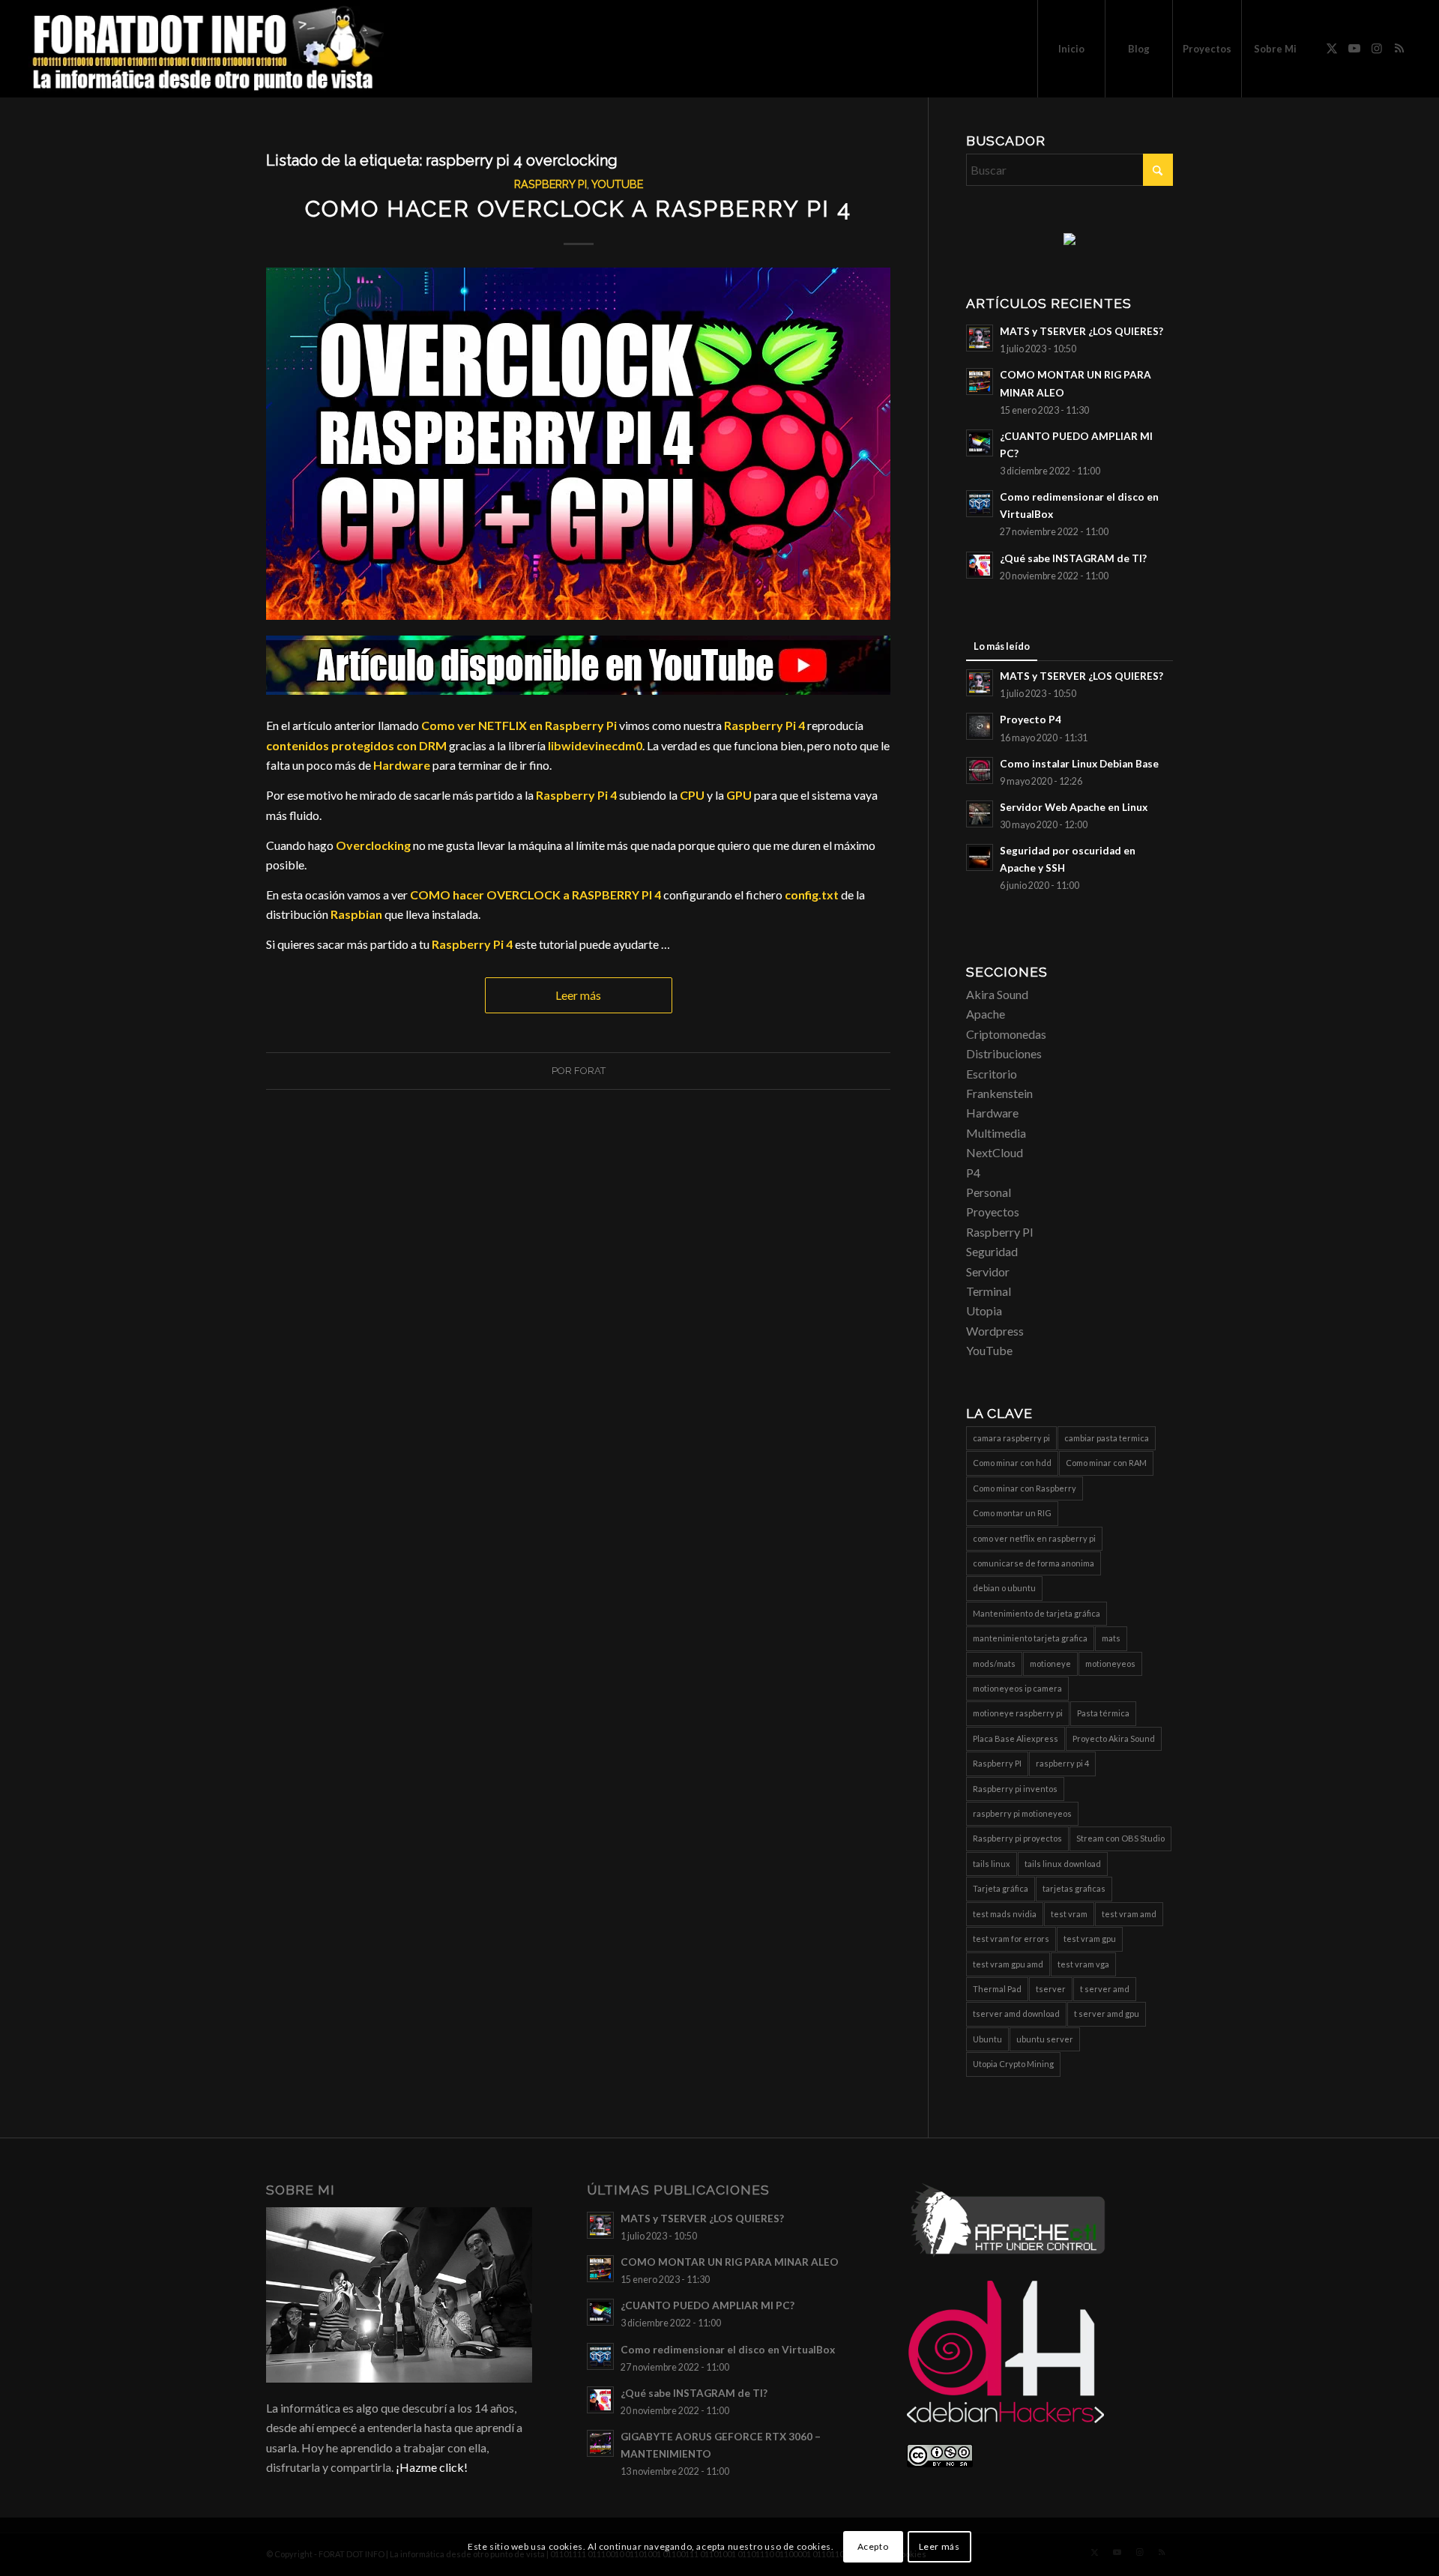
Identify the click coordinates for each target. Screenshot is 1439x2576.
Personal (989, 1192)
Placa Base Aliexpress (1016, 1738)
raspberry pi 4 (1062, 1763)
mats (1111, 1638)
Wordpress (995, 1331)
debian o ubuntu (1004, 1588)
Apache (986, 1014)
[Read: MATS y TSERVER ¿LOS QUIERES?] (980, 338)
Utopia (984, 1310)
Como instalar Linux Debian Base (1079, 764)
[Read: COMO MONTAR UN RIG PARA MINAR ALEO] (980, 381)
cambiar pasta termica (1107, 1438)
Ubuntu (987, 2039)
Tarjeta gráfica (1001, 1888)
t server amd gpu (1107, 2014)
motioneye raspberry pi (1018, 1713)
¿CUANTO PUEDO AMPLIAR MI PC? (708, 2305)
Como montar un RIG (1012, 1513)
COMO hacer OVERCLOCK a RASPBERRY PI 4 (578, 209)
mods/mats (994, 1663)
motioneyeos (1110, 1663)
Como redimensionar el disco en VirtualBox (728, 2350)
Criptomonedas (1006, 1034)
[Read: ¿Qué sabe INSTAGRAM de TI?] (980, 565)
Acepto (873, 2546)
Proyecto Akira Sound (1114, 1738)
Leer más (578, 995)
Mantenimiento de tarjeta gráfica (1037, 1613)
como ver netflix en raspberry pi (1034, 1538)
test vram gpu (1090, 1939)
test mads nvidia (1005, 1914)
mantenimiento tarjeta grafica (1030, 1638)
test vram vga (1083, 1964)
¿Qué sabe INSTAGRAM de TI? (1073, 558)
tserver (1051, 1989)
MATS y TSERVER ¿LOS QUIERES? (1081, 331)
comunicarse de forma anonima (1034, 1563)
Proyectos (993, 1212)
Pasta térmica (1103, 1713)
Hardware (992, 1113)
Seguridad (992, 1251)
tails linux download (1063, 1864)
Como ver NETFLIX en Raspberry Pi (519, 725)
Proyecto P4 (1031, 720)
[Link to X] (1332, 48)
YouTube (617, 184)
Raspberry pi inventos (1015, 1789)
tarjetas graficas (1074, 1888)
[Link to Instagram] (1377, 48)
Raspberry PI (550, 184)
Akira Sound (997, 994)
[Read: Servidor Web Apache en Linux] (980, 814)
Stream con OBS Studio (1120, 1838)
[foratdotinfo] (207, 49)
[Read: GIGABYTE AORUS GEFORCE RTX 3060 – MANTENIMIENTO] (600, 2443)
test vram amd (1129, 1914)
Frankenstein (999, 1093)
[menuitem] (1071, 49)
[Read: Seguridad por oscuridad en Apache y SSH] (980, 857)
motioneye (1050, 1663)
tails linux (992, 1864)
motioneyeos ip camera (1017, 1688)
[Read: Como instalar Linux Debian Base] (980, 770)
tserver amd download (1016, 2014)
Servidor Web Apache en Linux (1074, 807)
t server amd (1105, 1989)
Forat (590, 1071)
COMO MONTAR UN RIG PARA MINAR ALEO (730, 2262)
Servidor (988, 1272)
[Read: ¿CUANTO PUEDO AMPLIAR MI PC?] (980, 443)
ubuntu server (1045, 2039)
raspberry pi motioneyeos (1022, 1813)
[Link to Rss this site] (1399, 48)
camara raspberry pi (1011, 1438)
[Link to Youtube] (1354, 48)
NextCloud (995, 1152)
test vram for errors (1011, 1939)
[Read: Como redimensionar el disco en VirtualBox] (980, 504)
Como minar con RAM (1106, 1463)
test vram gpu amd (1008, 1964)
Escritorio (992, 1074)
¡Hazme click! (432, 2467)
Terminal (989, 1291)
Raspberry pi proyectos (1017, 1838)
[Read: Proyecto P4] (980, 726)
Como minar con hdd (1012, 1463)
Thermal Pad (997, 1989)
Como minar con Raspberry (1025, 1488)
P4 (973, 1173)
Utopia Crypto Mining (1013, 2064)
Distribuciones (1004, 1053)
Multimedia (996, 1133)
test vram (1069, 1914)
